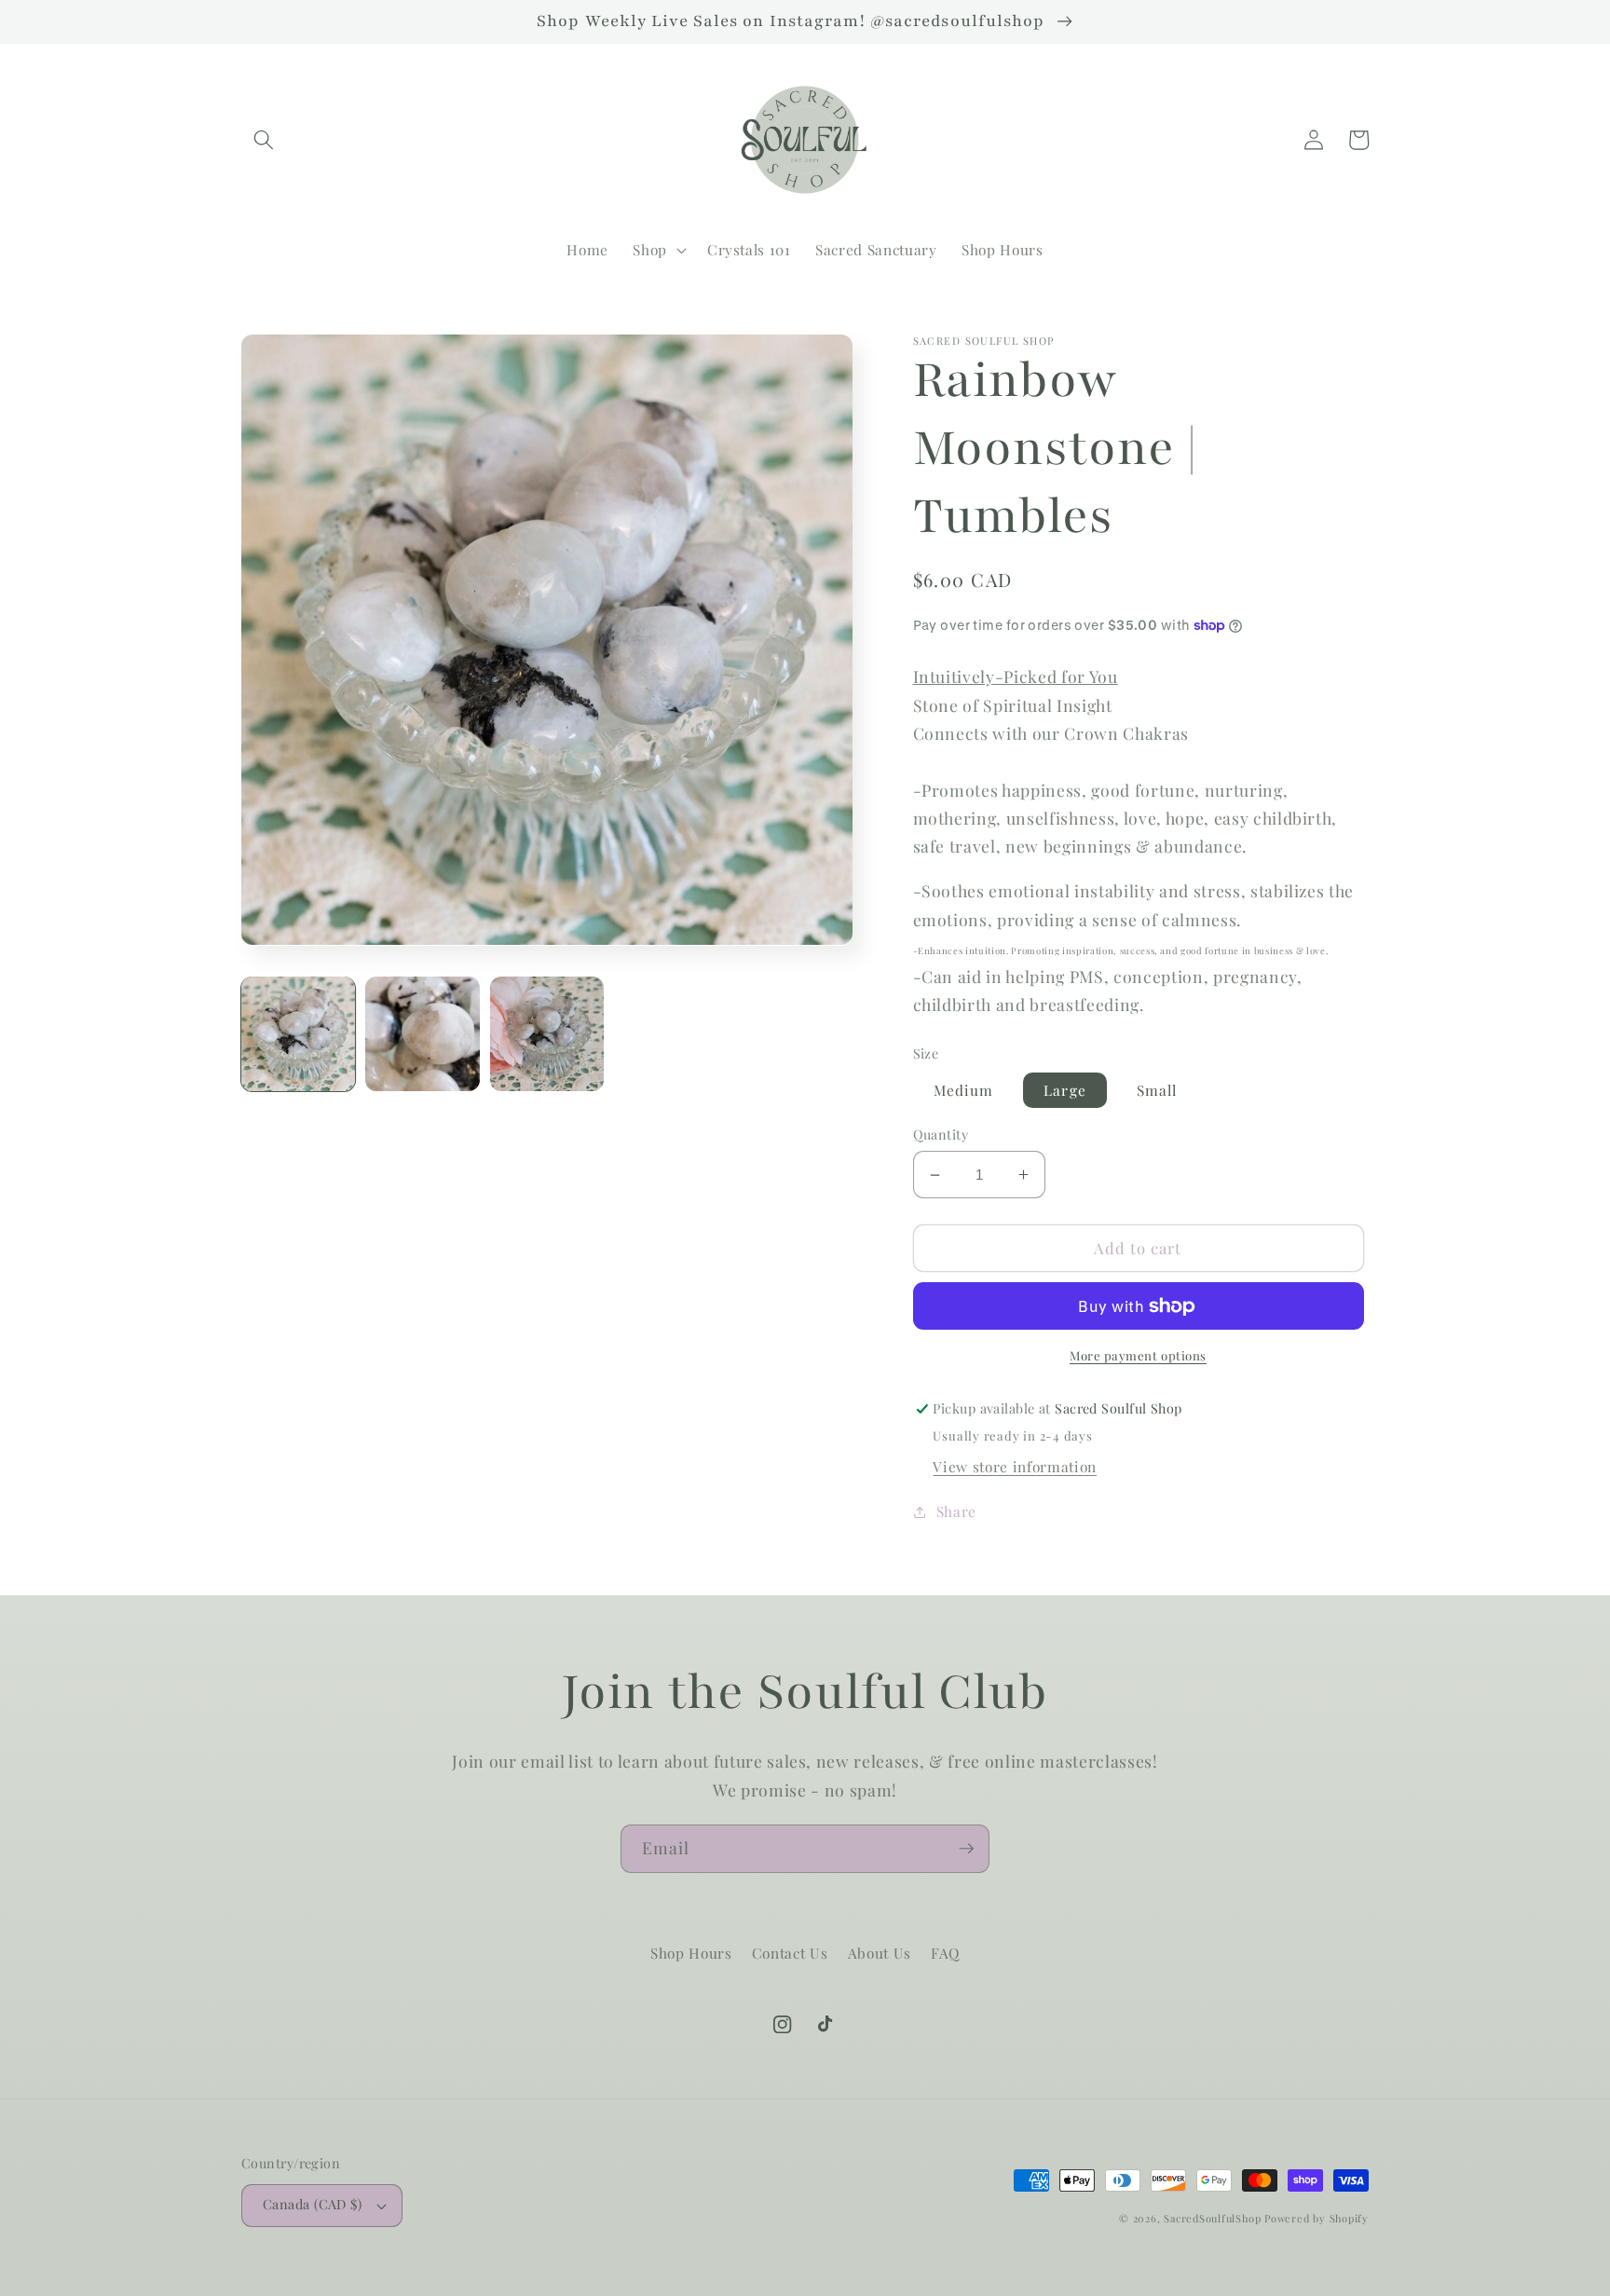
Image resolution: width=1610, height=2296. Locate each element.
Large (1065, 1090)
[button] (264, 140)
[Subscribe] (966, 1849)
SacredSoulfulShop (1212, 2218)
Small (1157, 1090)
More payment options (1138, 1355)
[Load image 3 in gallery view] (547, 1033)
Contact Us (790, 1953)
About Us (880, 1953)
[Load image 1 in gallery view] (298, 1033)
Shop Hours (691, 1953)
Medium (964, 1090)
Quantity (941, 1134)
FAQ (945, 1953)
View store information (1015, 1466)
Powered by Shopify (1317, 2218)
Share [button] (956, 1511)
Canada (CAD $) (312, 2204)
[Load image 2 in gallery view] (422, 1033)
